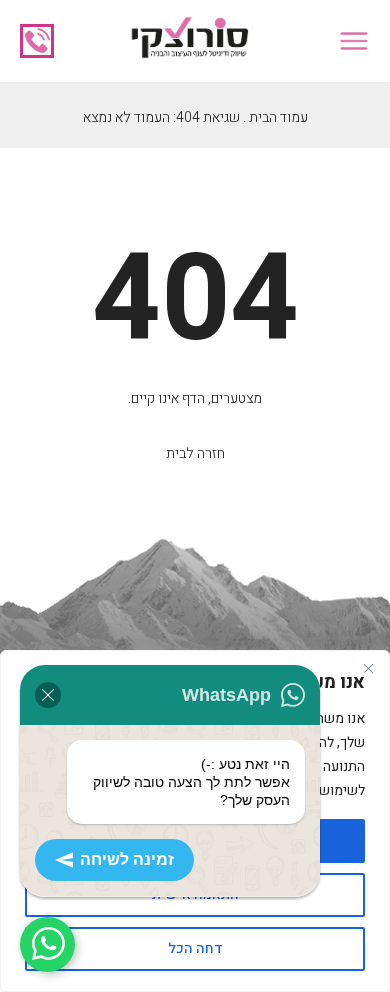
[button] (354, 41)
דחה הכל (195, 948)
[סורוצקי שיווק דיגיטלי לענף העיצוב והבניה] (189, 41)
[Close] (368, 668)
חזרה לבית (195, 453)
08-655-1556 (37, 41)
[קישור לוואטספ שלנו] (47, 944)
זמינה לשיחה (127, 859)
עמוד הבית (278, 117)
